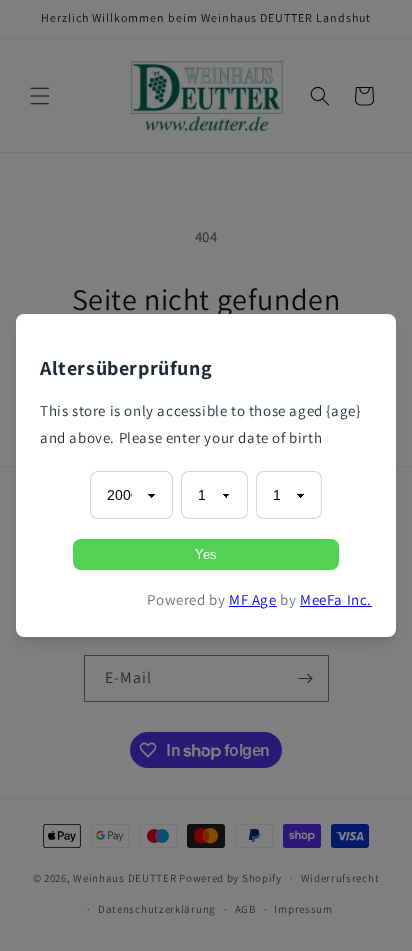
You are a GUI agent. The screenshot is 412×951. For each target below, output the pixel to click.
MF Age (253, 599)
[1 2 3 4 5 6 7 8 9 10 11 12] (214, 495)
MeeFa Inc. (336, 599)
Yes (206, 554)
